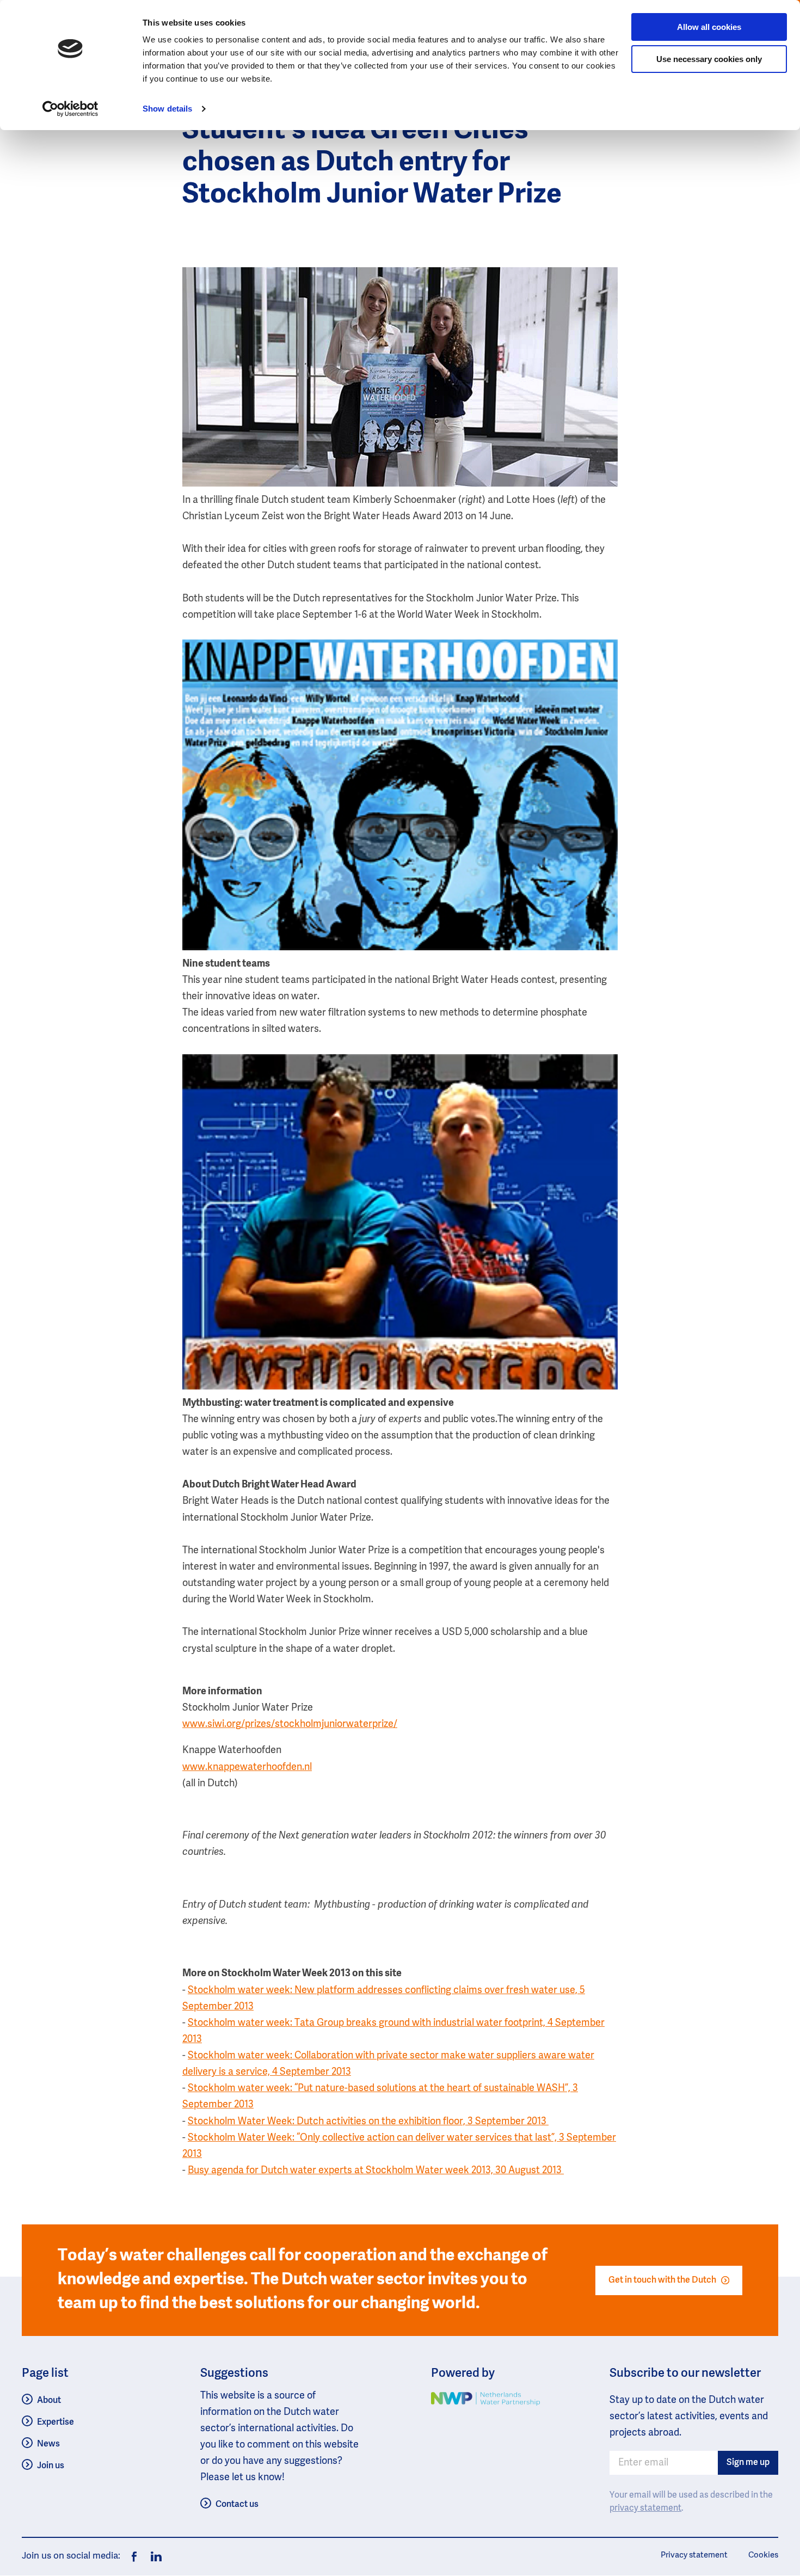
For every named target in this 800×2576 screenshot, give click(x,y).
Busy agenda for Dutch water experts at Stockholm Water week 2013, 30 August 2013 (376, 2171)
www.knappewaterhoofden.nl (247, 1767)
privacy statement (645, 2509)
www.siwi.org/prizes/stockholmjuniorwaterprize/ (290, 1724)
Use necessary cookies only (709, 59)
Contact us (237, 2504)
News (48, 2444)
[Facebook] (134, 2557)
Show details (167, 109)
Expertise (56, 2422)
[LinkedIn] (153, 2557)
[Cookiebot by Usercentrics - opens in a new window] (70, 109)
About (49, 2400)
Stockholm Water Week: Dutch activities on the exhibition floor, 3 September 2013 (368, 2122)
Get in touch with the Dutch (662, 2280)
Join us (51, 2466)
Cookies (763, 2555)
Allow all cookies (709, 27)
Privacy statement (694, 2555)
